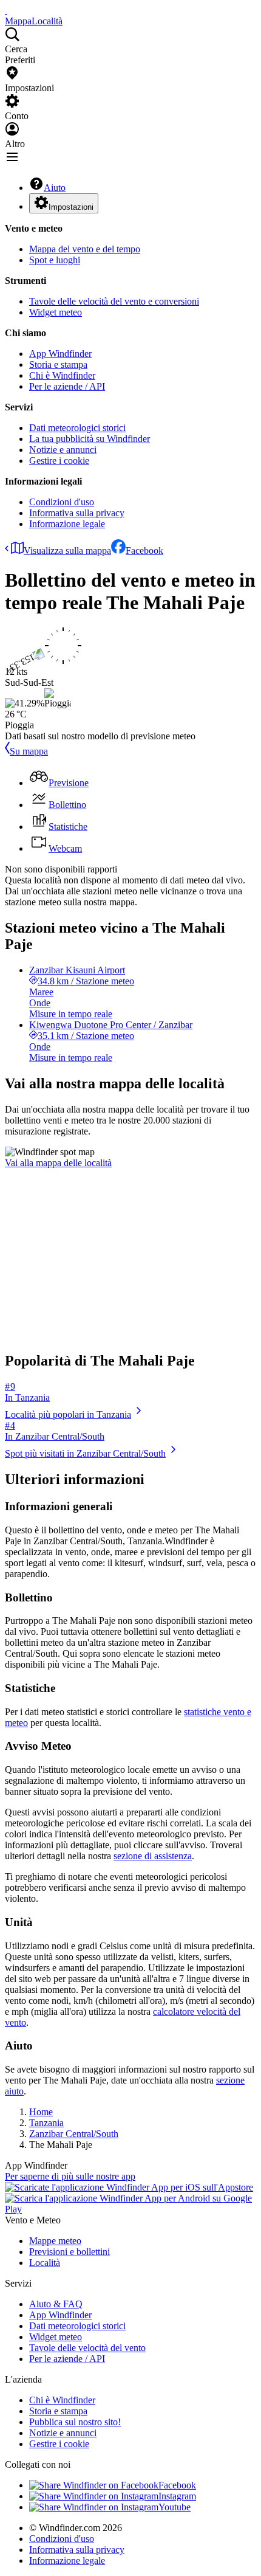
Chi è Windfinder (62, 375)
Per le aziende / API (67, 386)
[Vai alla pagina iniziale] (6, 10)
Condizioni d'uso (62, 502)
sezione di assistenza (153, 1856)
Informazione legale (67, 524)
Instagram (177, 2496)
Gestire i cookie (59, 461)
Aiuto (55, 188)
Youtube (175, 2507)
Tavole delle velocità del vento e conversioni (114, 301)
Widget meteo (56, 312)
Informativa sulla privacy (77, 513)
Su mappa (29, 751)
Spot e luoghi (55, 260)
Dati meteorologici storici (77, 428)
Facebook (144, 551)
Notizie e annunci (63, 450)
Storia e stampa (58, 364)
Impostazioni (71, 207)
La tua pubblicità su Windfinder (90, 439)
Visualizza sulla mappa (67, 551)
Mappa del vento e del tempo (85, 249)
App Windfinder (60, 354)
